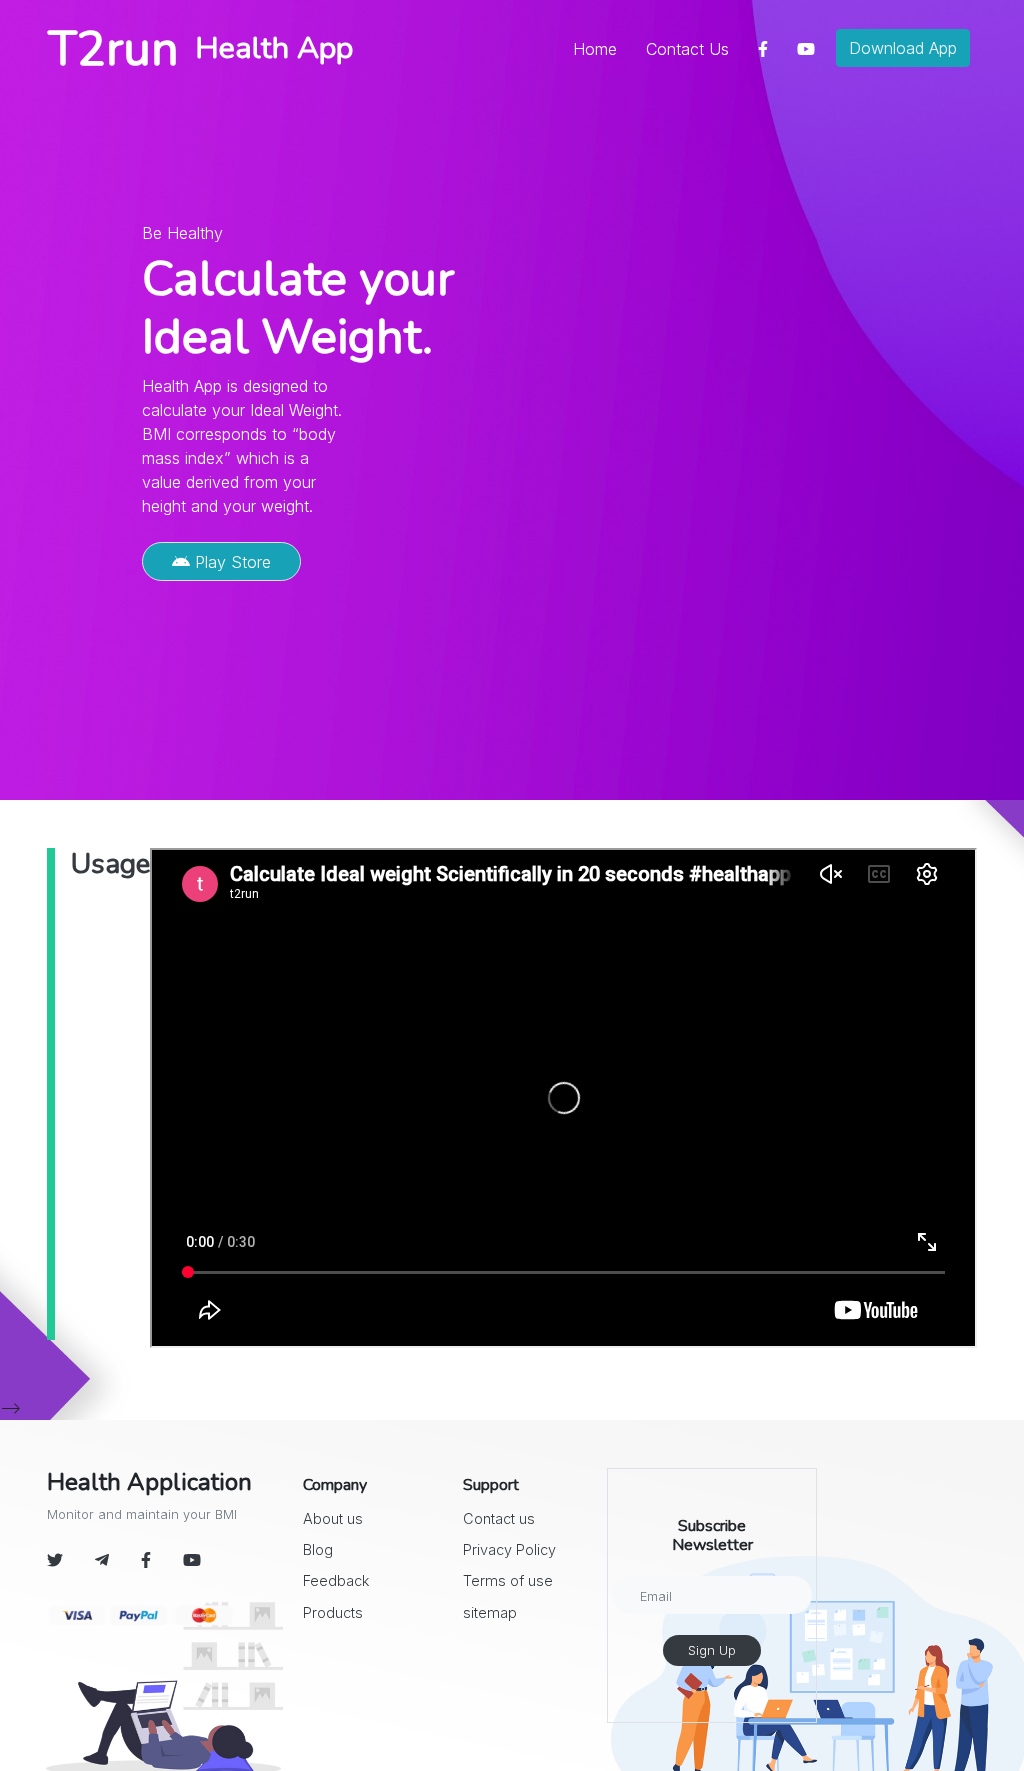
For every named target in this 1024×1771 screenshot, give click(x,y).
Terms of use (508, 1580)
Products (333, 1612)
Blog (318, 1549)
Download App (903, 48)
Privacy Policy (509, 1549)
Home (599, 48)
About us (333, 1518)
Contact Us (687, 49)
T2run (113, 49)
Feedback (336, 1580)
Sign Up (712, 1650)
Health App (274, 48)
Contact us (499, 1518)
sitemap (490, 1612)
